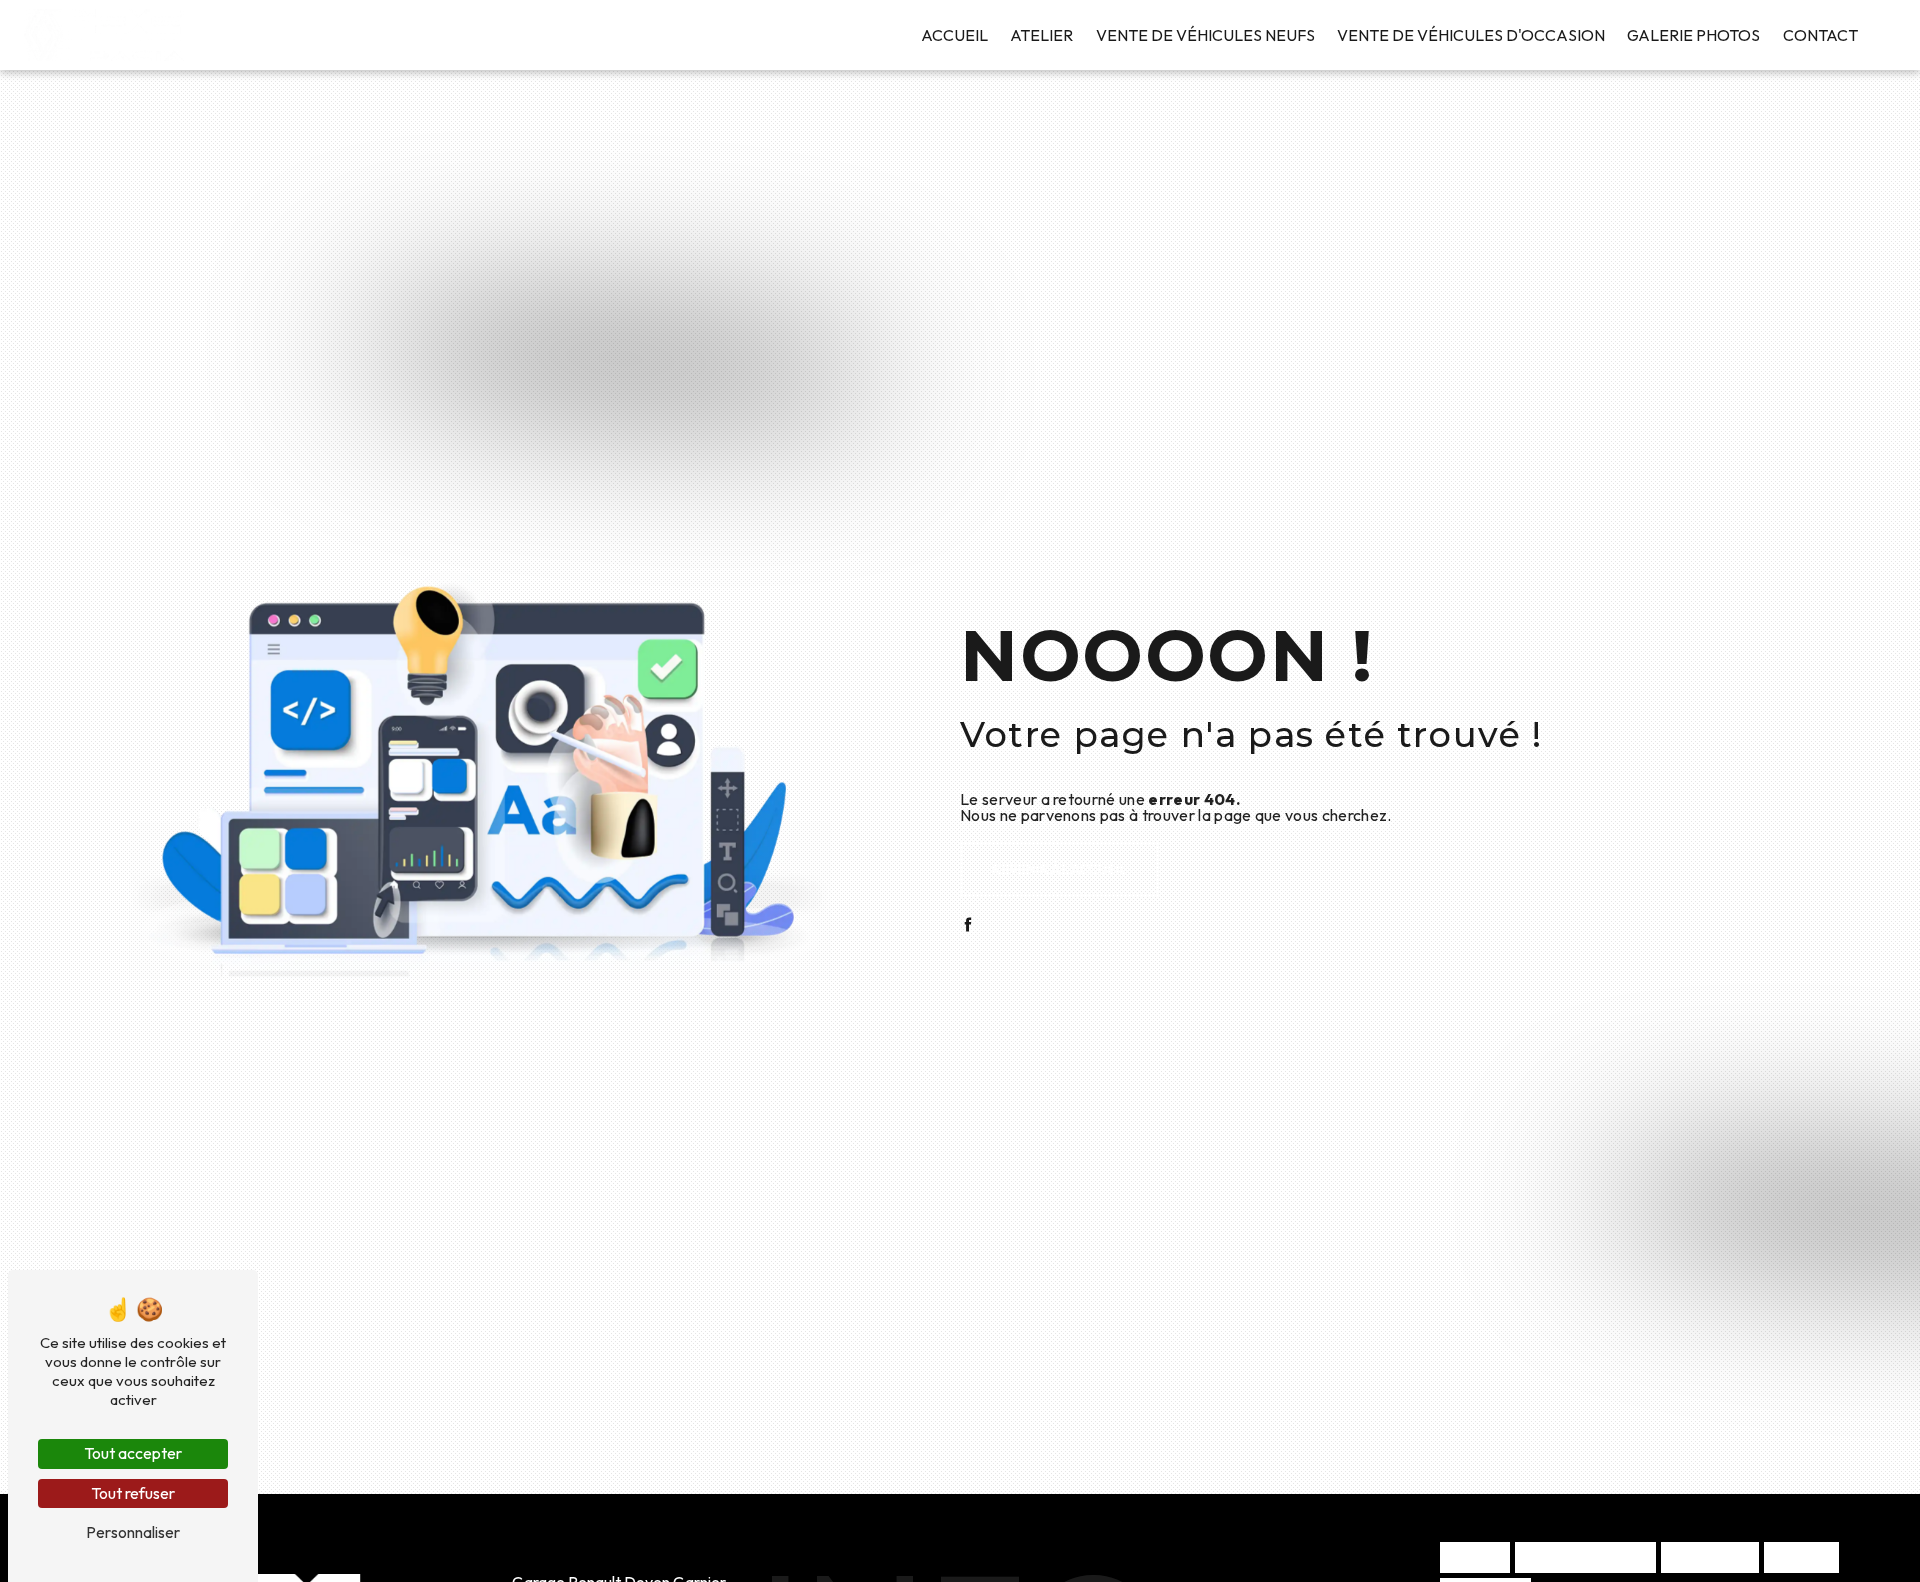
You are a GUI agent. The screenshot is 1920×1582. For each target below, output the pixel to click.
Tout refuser (133, 1493)
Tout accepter (133, 1453)
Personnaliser (133, 1532)
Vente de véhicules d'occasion (1471, 35)
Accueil (954, 35)
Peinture (1801, 1557)
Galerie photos (1693, 35)
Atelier (1041, 35)
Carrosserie (1710, 1557)
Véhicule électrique (1585, 1557)
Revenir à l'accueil (1059, 869)
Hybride (1475, 1557)
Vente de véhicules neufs (1205, 35)
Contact (1820, 35)
